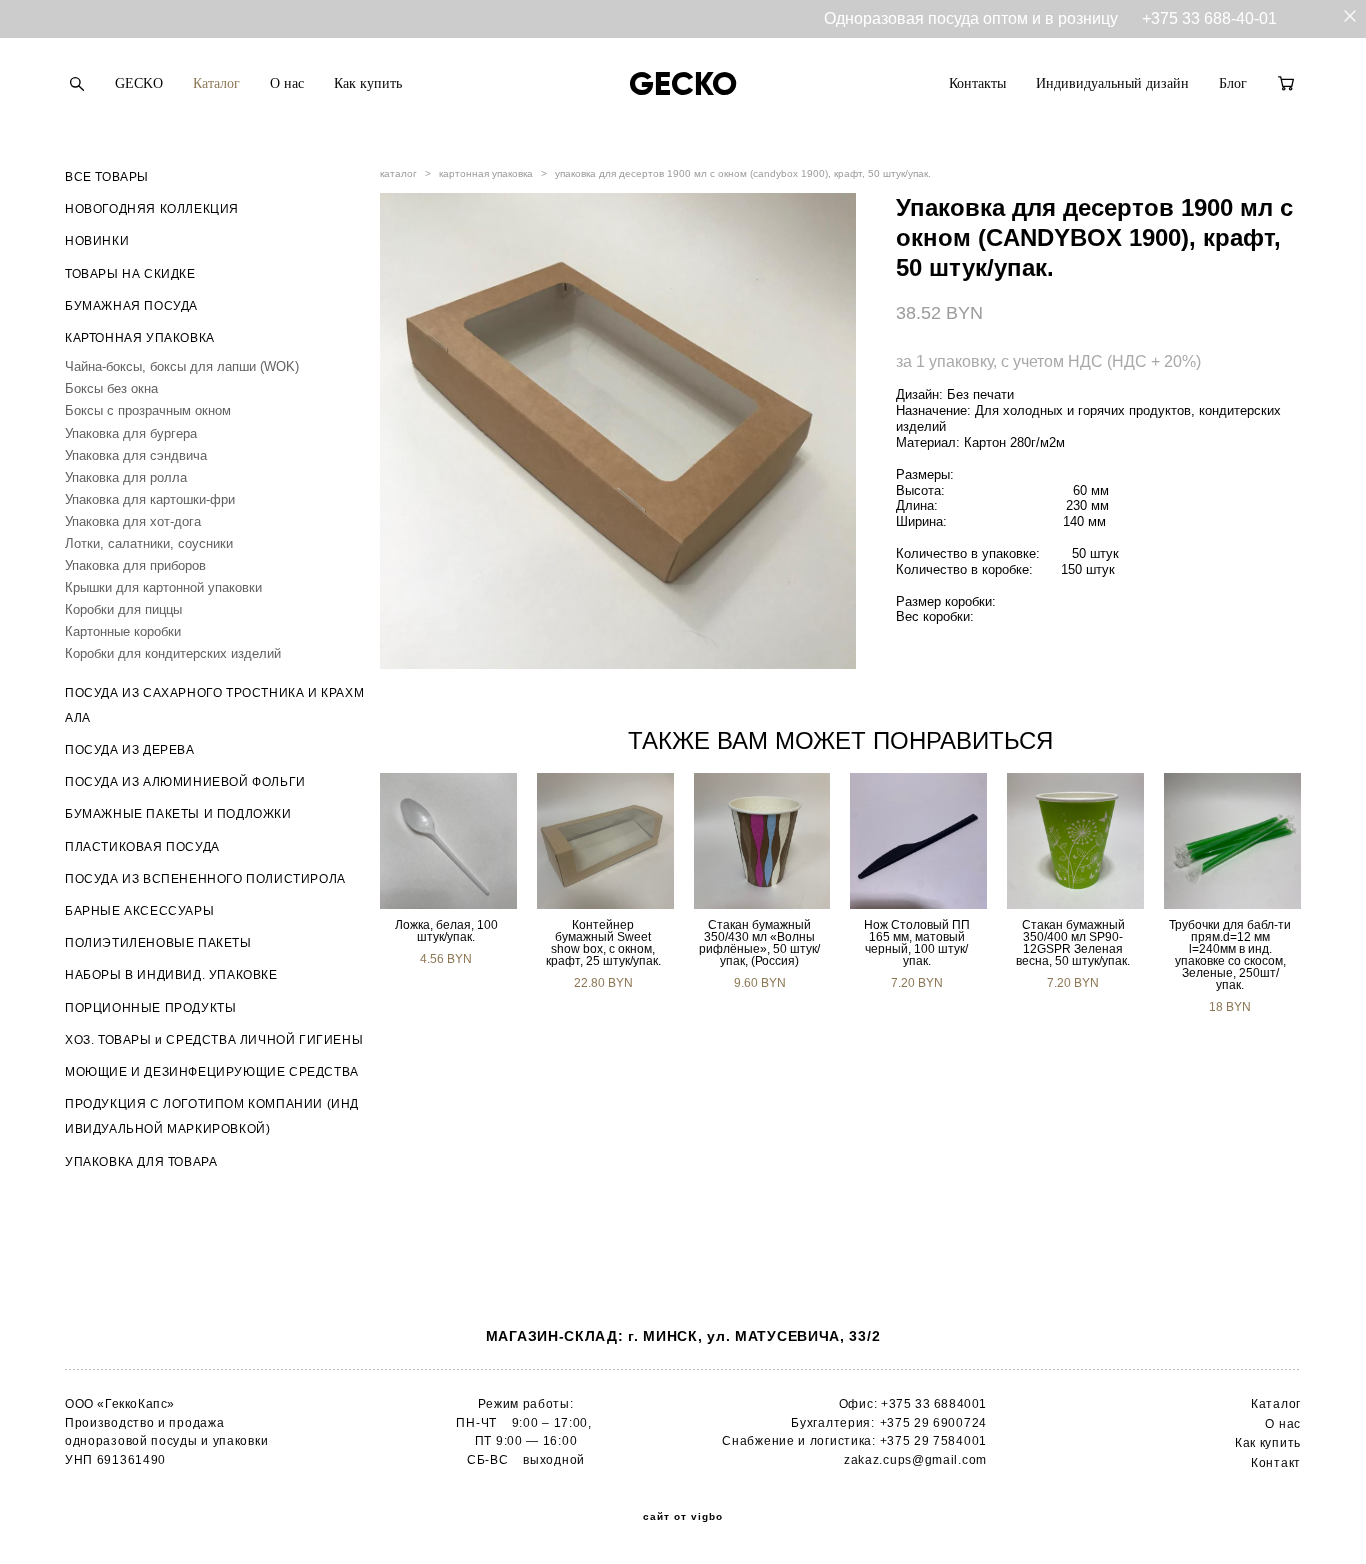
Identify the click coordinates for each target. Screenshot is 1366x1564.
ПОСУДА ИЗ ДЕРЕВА (130, 750)
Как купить (368, 83)
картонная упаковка (486, 173)
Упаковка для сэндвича (136, 455)
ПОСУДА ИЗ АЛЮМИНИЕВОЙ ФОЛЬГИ (185, 782)
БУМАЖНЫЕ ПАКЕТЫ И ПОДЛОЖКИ (178, 814)
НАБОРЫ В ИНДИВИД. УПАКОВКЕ (171, 975)
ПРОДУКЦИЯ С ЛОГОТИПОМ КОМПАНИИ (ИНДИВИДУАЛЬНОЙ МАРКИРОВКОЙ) (212, 1116)
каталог (398, 173)
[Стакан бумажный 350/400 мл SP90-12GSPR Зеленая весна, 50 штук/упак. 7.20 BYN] (1075, 841)
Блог (1233, 83)
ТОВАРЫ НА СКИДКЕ (130, 274)
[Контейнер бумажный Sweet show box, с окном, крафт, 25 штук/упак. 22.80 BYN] (605, 841)
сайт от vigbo (683, 1517)
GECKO (139, 83)
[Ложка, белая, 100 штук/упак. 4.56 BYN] (448, 841)
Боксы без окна (111, 388)
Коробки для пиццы (123, 609)
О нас (287, 83)
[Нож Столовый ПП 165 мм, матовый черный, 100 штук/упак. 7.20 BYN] (918, 841)
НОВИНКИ (97, 241)
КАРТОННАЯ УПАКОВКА (140, 338)
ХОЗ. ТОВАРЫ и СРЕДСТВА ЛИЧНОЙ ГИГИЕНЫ (214, 1040)
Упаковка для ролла (126, 477)
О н (1275, 1424)
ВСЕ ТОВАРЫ (107, 177)
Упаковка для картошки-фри (150, 499)
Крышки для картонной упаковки (163, 587)
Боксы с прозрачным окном (148, 410)
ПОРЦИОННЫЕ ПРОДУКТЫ (150, 1008)
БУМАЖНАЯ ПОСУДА (131, 306)
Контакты (977, 83)
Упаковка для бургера (131, 433)
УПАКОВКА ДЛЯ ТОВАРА (141, 1162)
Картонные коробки (123, 631)
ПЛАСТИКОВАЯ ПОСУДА (142, 847)
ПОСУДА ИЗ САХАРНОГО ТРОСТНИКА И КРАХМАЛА (214, 705)
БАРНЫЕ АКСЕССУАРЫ (139, 911)
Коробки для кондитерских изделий (173, 653)
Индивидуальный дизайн (1112, 83)
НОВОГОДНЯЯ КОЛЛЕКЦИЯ (152, 209)
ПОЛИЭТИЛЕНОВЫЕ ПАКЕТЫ (158, 943)
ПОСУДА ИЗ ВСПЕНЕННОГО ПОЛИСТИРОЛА (205, 879)
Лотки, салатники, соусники (149, 543)
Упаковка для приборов (135, 565)
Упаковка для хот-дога (133, 521)
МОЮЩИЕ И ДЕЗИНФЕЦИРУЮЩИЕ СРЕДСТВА (212, 1072)
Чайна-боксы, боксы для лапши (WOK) (182, 366)
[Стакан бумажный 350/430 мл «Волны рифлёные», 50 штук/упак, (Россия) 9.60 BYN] (762, 841)
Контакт (1276, 1463)
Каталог (216, 83)
